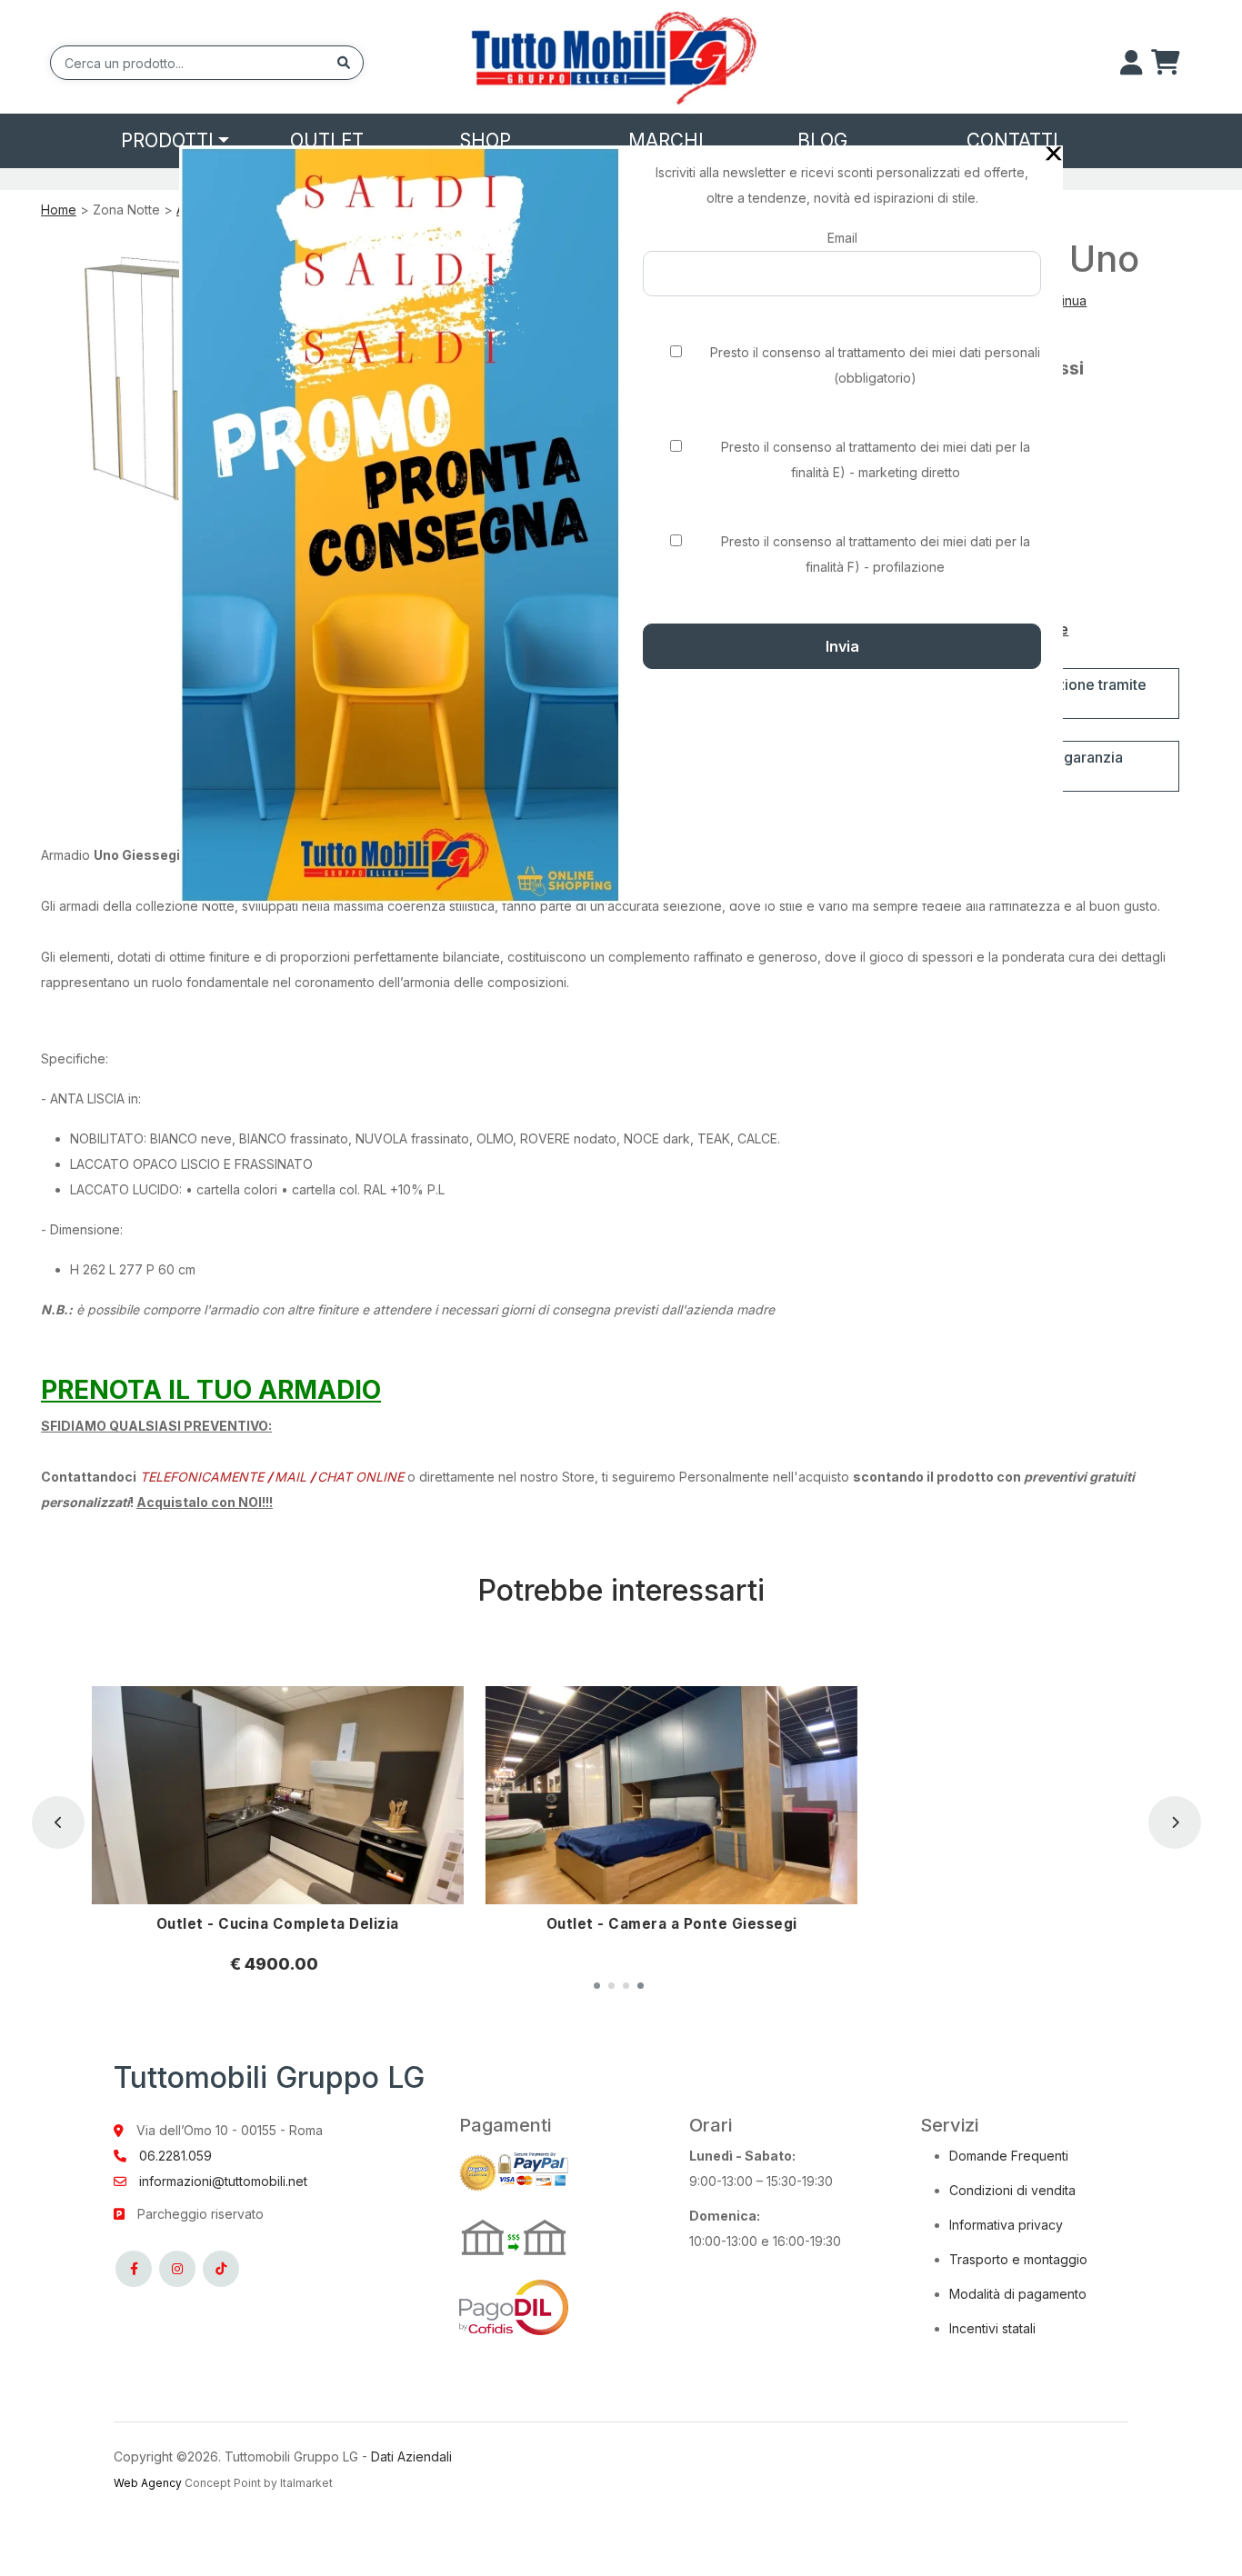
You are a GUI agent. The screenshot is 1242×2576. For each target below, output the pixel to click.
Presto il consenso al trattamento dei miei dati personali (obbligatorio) (875, 365)
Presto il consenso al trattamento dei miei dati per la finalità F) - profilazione (876, 554)
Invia (842, 646)
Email (842, 238)
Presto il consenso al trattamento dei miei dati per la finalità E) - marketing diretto (876, 459)
